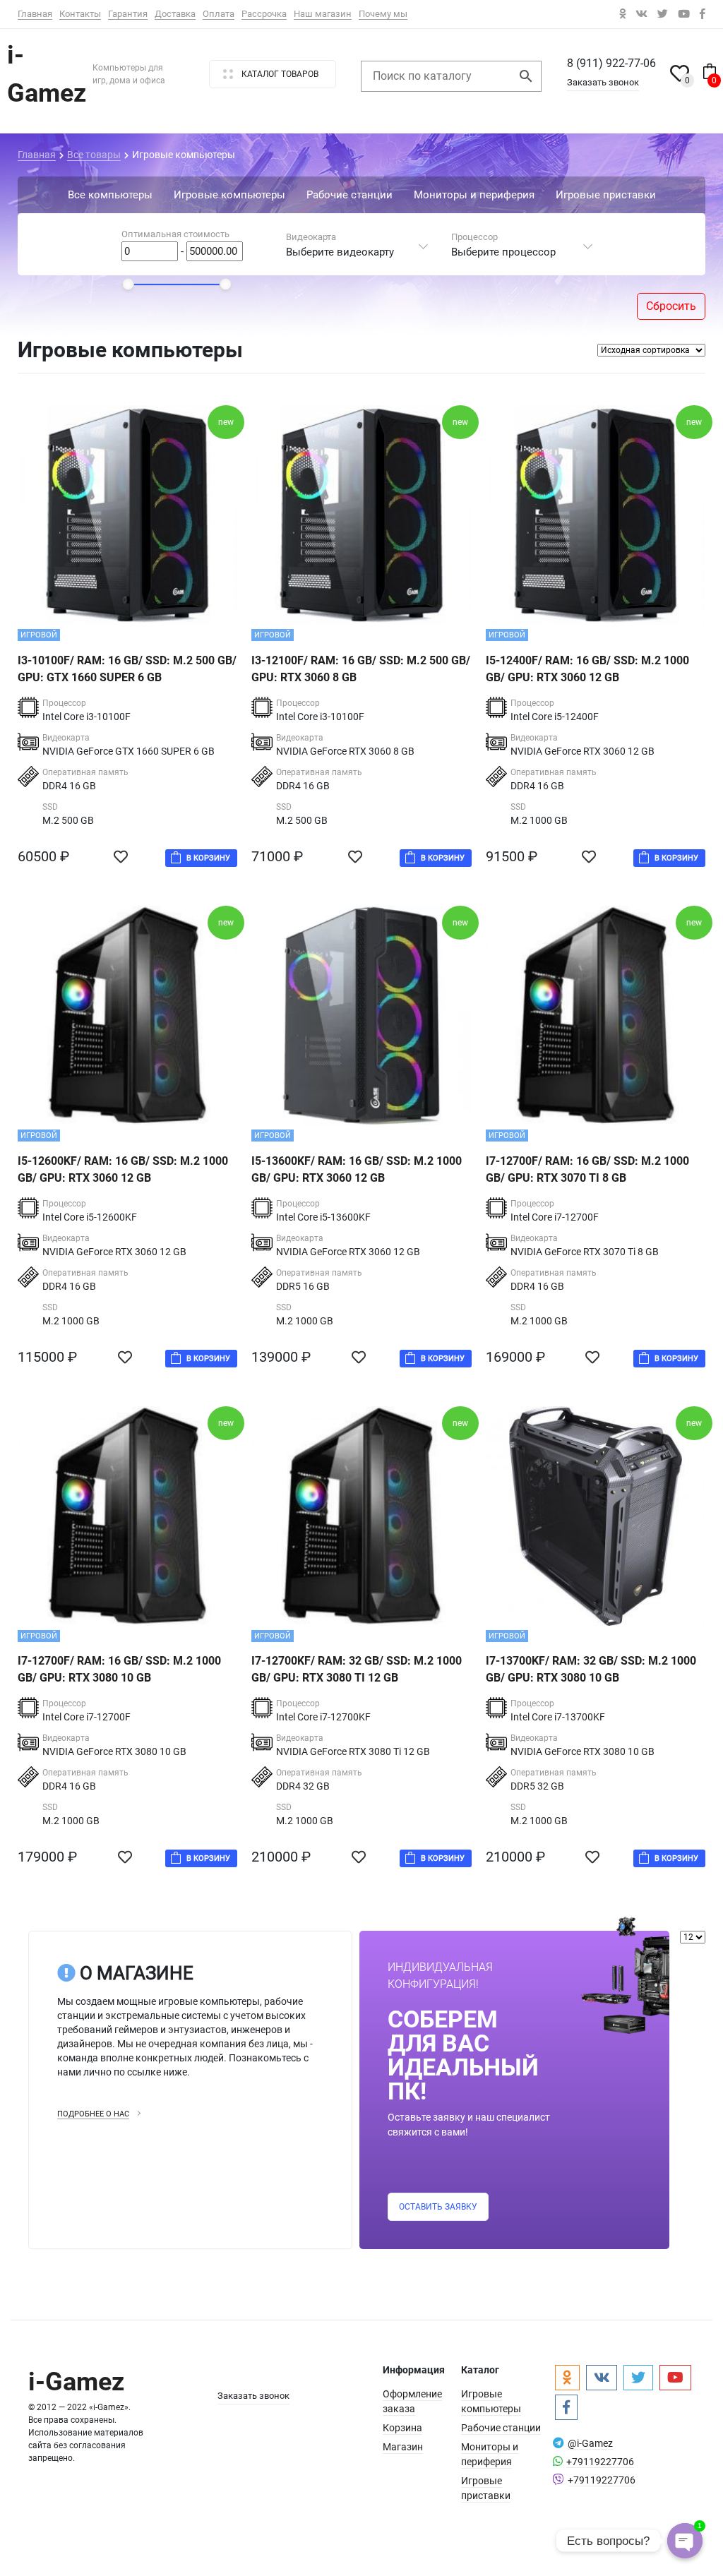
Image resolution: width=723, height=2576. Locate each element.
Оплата (219, 14)
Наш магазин (323, 14)
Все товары (94, 155)
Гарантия (128, 14)
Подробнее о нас (93, 2114)
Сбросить (671, 306)
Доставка (175, 14)
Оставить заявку (438, 2207)
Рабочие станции (501, 2428)
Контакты (80, 14)
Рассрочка (264, 14)
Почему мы (383, 14)
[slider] (128, 284)
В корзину (208, 858)
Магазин (403, 2447)
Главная (35, 14)
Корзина (402, 2428)
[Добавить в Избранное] (124, 857)
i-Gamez (76, 2382)
